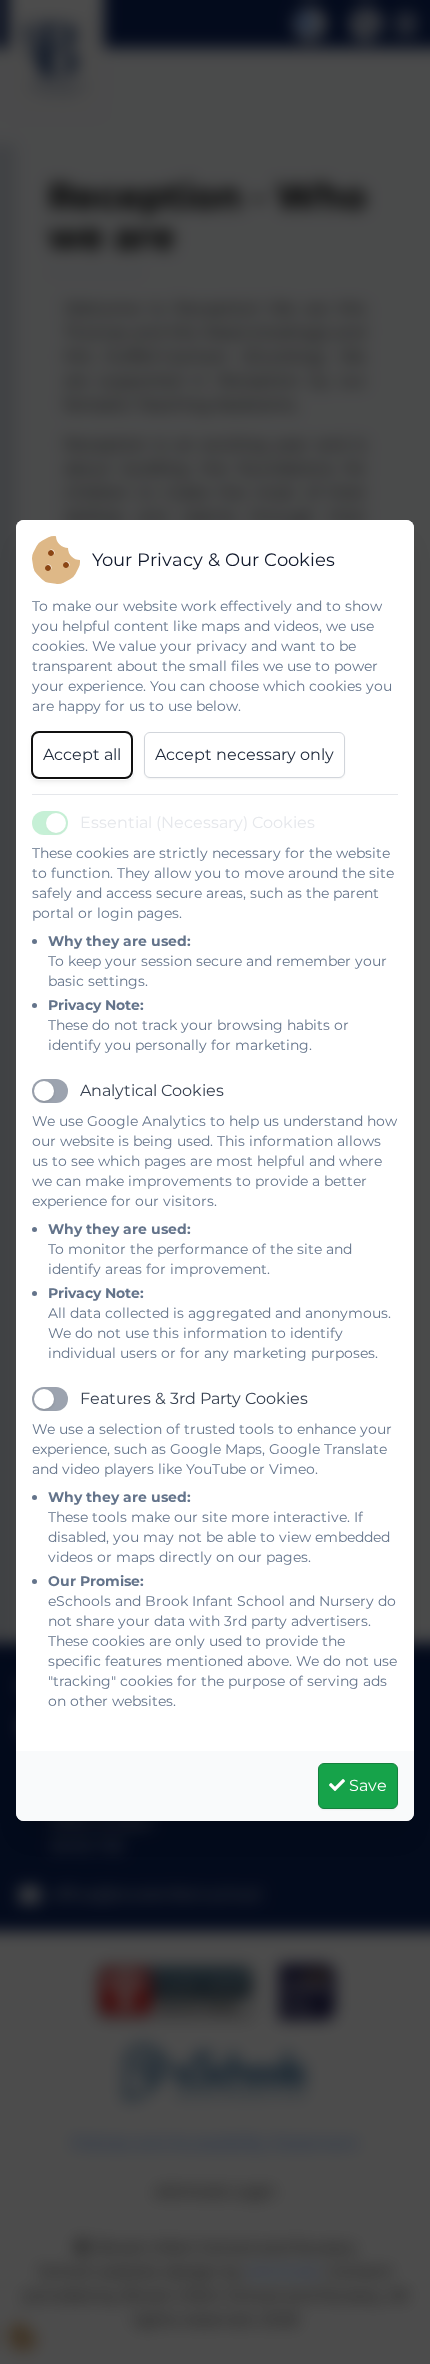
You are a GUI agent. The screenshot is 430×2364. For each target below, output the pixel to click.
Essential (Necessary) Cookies (197, 822)
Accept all (82, 754)
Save (366, 1785)
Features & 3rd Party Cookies (194, 1398)
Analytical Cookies (152, 1090)
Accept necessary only (244, 754)
